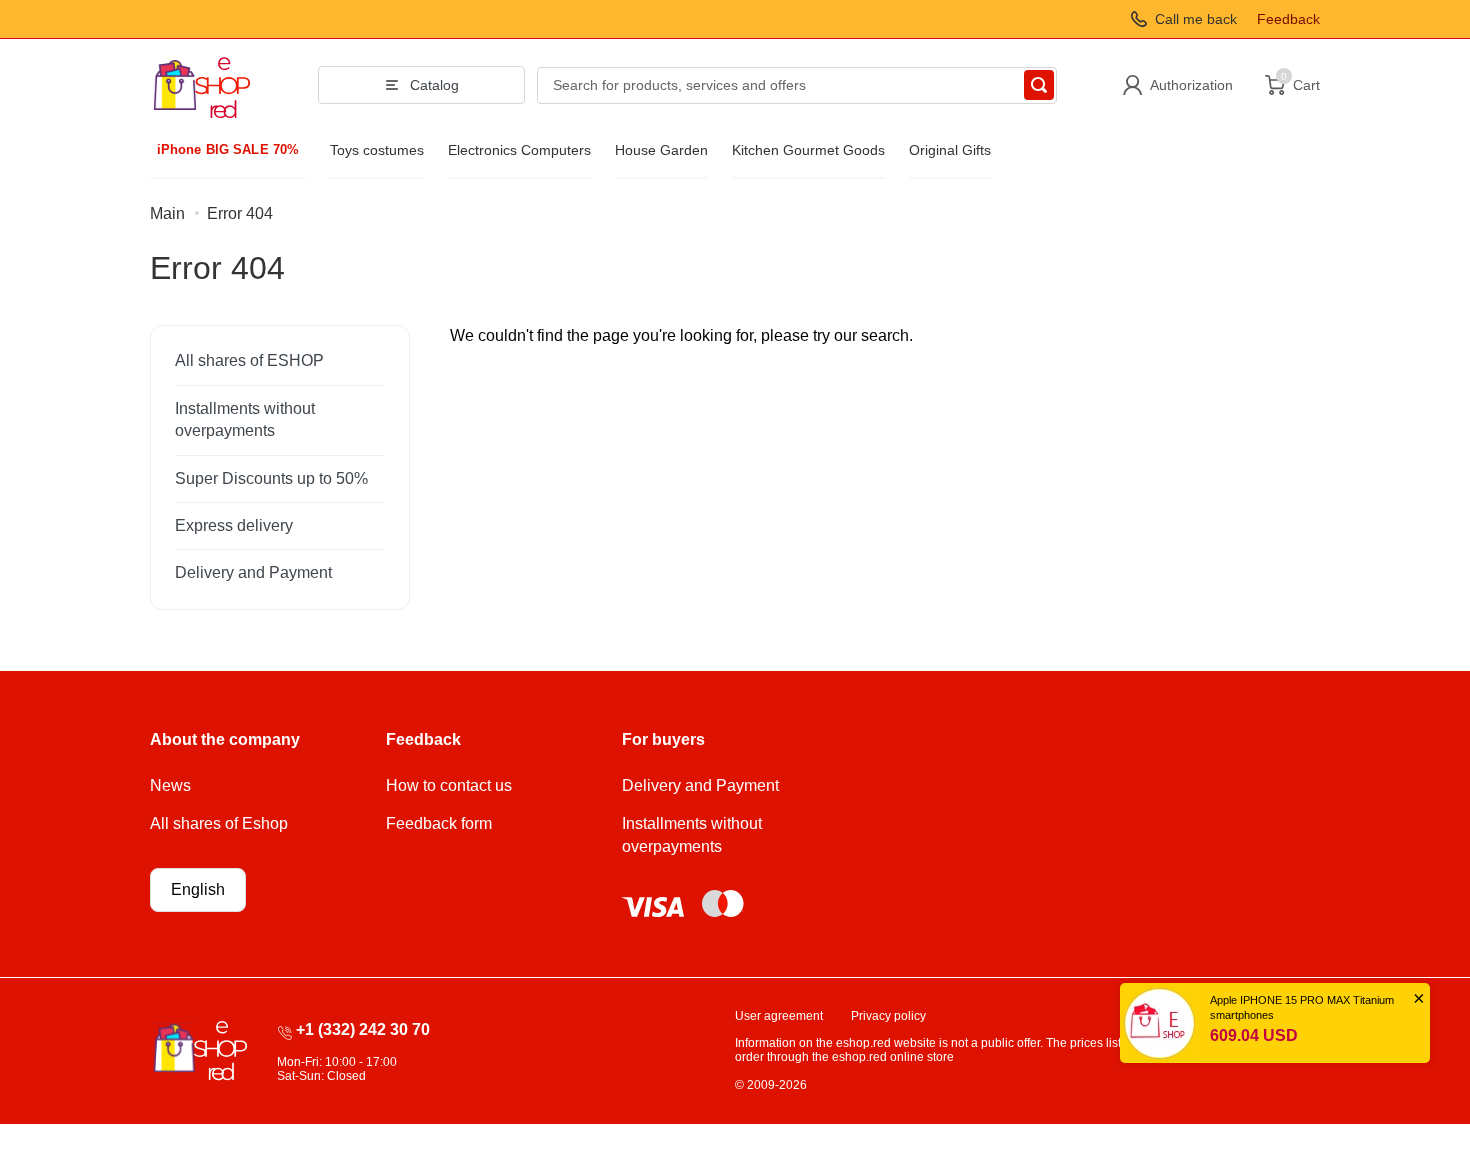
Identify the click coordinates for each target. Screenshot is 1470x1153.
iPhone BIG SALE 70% (228, 150)
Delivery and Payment (253, 572)
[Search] (1039, 85)
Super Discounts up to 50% (271, 478)
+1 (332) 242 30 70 (363, 1029)
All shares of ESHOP (249, 360)
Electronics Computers (519, 150)
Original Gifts (950, 150)
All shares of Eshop (219, 823)
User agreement (779, 1016)
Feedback (1288, 19)
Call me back (1196, 19)
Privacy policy (888, 1016)
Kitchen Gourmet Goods (808, 150)
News (170, 785)
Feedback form (439, 823)
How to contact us (449, 785)
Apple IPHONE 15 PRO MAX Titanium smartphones (1302, 1007)
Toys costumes (377, 150)
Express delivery (234, 525)
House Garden (661, 150)
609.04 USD (1254, 1035)
